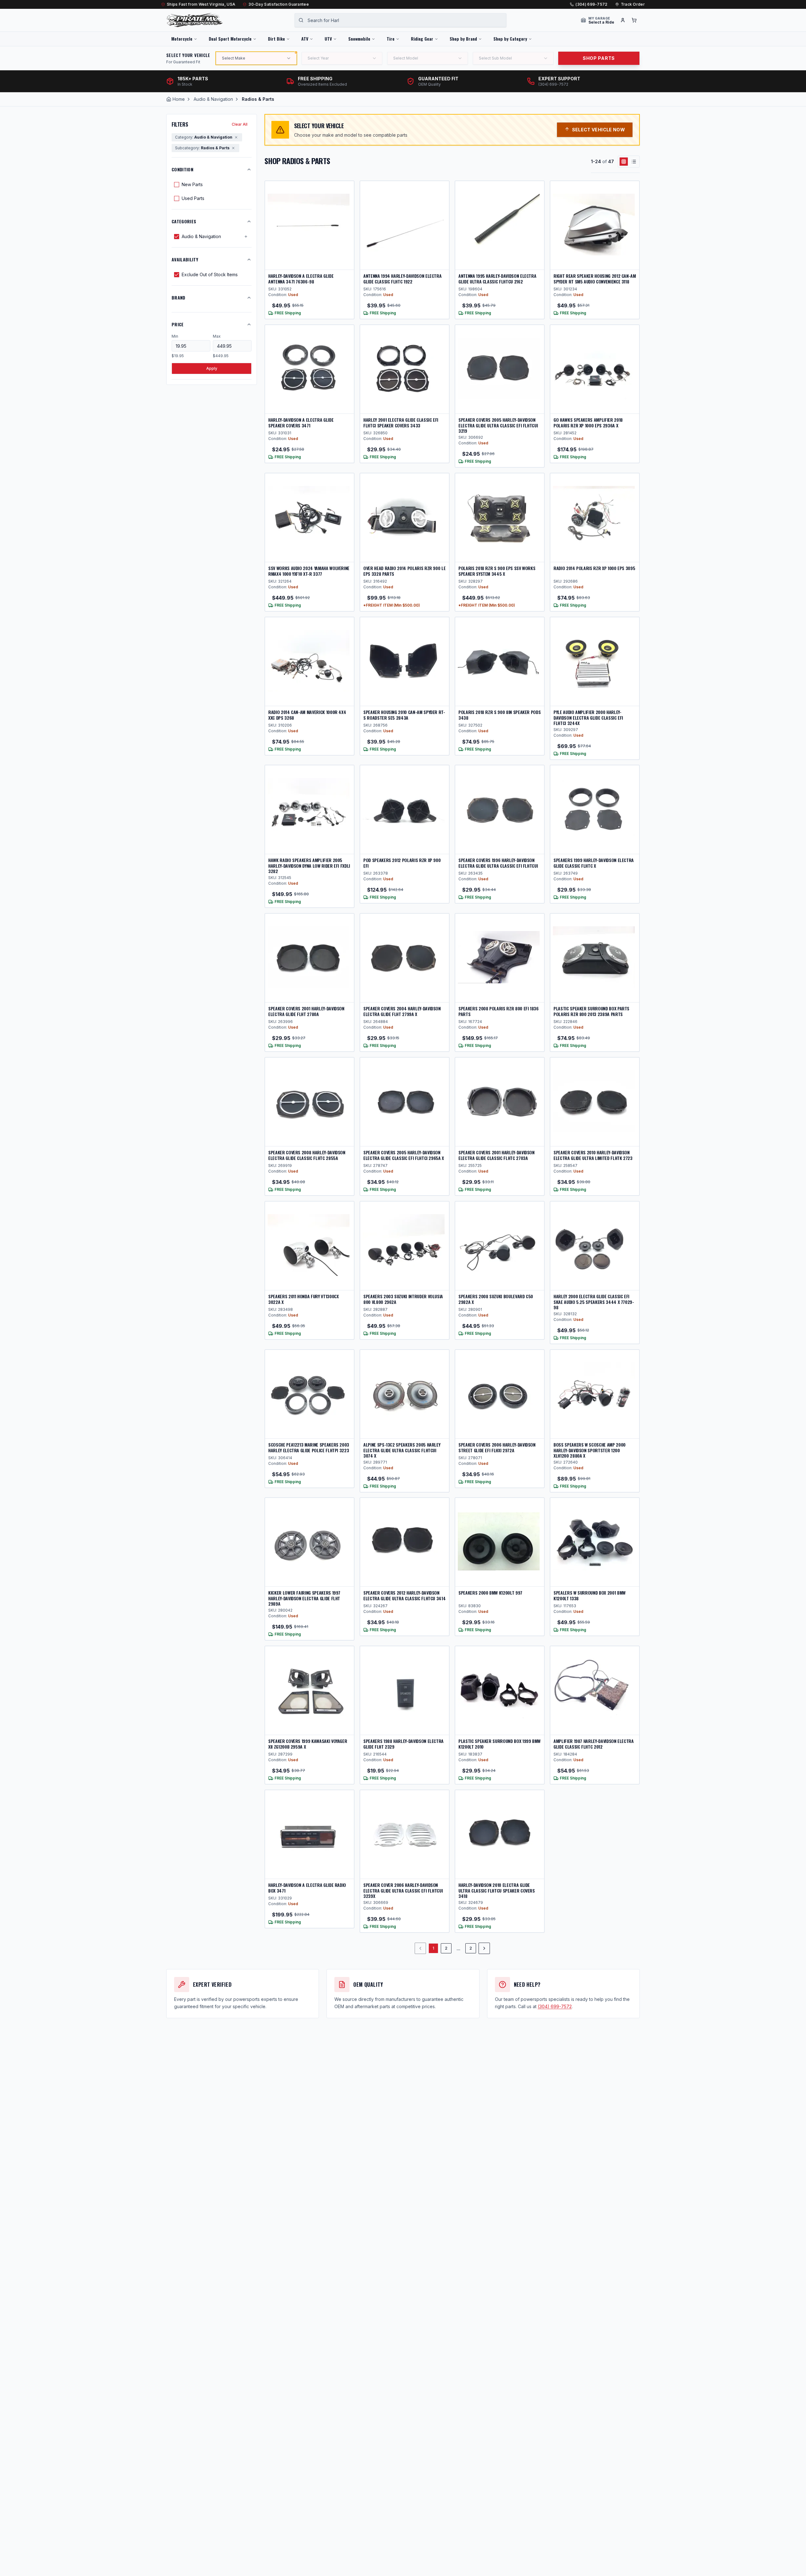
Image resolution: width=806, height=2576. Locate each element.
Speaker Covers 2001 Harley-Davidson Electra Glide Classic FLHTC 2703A (497, 1155)
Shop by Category (510, 39)
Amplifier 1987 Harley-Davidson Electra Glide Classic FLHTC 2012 (594, 1744)
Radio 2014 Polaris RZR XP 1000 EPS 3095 (594, 568)
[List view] (634, 162)
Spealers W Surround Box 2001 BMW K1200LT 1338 (590, 1595)
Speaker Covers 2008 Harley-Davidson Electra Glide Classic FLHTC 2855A (307, 1155)
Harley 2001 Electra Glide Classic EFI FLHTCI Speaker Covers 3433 (401, 423)
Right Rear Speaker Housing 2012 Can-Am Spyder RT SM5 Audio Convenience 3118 (595, 279)
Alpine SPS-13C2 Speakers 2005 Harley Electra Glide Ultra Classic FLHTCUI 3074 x (402, 1450)
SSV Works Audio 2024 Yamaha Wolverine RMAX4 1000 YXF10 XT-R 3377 (309, 571)
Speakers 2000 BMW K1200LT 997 (490, 1593)
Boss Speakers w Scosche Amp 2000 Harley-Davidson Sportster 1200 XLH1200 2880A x (590, 1450)
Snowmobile (359, 39)
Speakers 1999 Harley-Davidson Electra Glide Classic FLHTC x (594, 863)
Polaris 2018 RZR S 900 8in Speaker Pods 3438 (499, 715)
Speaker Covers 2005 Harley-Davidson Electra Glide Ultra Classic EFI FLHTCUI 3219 (498, 425)
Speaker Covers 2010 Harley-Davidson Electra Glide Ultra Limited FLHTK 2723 (593, 1155)
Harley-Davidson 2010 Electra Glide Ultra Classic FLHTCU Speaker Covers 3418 (497, 1890)
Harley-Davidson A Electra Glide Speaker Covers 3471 (301, 423)
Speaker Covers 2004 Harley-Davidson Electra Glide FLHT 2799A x (402, 1011)
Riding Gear (422, 39)
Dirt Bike (276, 39)
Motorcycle (182, 39)
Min (175, 336)
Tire (391, 39)
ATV (305, 39)
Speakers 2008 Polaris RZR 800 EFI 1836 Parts (499, 1011)
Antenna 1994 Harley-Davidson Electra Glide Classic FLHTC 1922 (402, 279)
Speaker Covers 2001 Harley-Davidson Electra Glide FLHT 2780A (306, 1011)
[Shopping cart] (634, 20)
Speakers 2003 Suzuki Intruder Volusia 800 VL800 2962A (403, 1299)
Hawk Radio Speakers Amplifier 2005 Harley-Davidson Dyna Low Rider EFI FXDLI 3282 (309, 865)
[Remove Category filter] (236, 137)
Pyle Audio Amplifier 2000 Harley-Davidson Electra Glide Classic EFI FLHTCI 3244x (588, 717)
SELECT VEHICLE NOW (599, 130)
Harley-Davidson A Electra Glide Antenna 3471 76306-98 (301, 279)
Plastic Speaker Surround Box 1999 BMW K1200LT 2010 (499, 1744)
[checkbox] (177, 185)
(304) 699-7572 (591, 4)
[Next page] (484, 1948)
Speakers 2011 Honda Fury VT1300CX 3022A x (303, 1299)
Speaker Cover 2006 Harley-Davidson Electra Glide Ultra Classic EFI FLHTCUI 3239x (403, 1890)
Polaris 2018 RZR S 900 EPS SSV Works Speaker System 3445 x (497, 571)
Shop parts (599, 58)
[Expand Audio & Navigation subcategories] (246, 237)
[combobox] (400, 20)
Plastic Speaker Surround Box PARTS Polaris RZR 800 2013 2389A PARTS (591, 1011)
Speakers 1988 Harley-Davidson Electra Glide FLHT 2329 (403, 1744)
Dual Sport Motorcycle (230, 39)
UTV (328, 39)
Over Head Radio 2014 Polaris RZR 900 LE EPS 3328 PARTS (404, 571)
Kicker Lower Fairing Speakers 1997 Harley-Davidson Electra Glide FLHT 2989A (304, 1598)
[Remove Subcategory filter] (233, 148)
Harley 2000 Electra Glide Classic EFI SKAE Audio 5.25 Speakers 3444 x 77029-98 (594, 1302)
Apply (212, 368)
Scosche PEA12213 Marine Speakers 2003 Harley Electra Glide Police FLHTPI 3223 (309, 1447)
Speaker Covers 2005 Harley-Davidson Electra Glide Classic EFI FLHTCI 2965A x (404, 1155)
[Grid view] (624, 162)
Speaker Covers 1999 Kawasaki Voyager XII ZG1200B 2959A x (308, 1744)
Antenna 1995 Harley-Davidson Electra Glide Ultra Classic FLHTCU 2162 (497, 279)
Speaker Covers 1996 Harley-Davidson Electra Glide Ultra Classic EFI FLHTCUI (498, 863)
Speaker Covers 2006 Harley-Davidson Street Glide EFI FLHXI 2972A (497, 1447)
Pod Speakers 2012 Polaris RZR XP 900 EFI (402, 863)
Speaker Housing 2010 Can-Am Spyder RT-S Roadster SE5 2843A (404, 715)
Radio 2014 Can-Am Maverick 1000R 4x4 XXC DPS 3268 (307, 715)
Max (217, 336)
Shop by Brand (463, 39)
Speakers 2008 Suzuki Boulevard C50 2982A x (496, 1299)
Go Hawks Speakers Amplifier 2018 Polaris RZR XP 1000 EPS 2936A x (588, 423)
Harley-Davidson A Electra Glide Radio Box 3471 (307, 1888)
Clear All (240, 124)
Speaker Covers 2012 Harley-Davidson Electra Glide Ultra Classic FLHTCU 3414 (404, 1595)
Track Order (633, 4)
